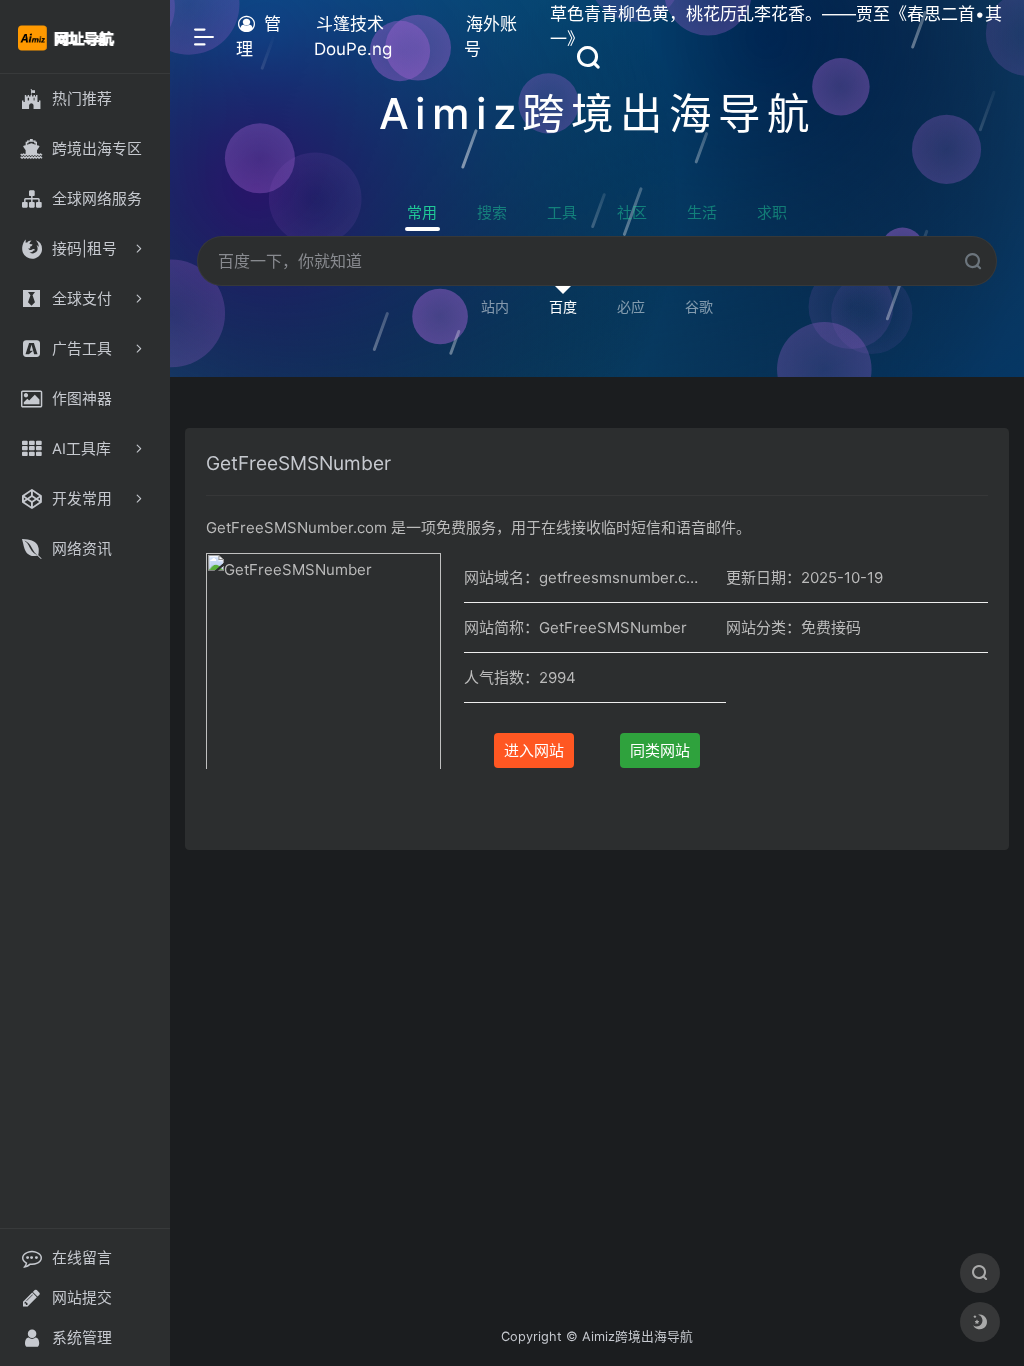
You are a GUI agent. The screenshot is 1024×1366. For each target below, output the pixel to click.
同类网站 (660, 750)
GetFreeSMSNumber (298, 463)
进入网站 (534, 750)
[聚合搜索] (980, 1273)
